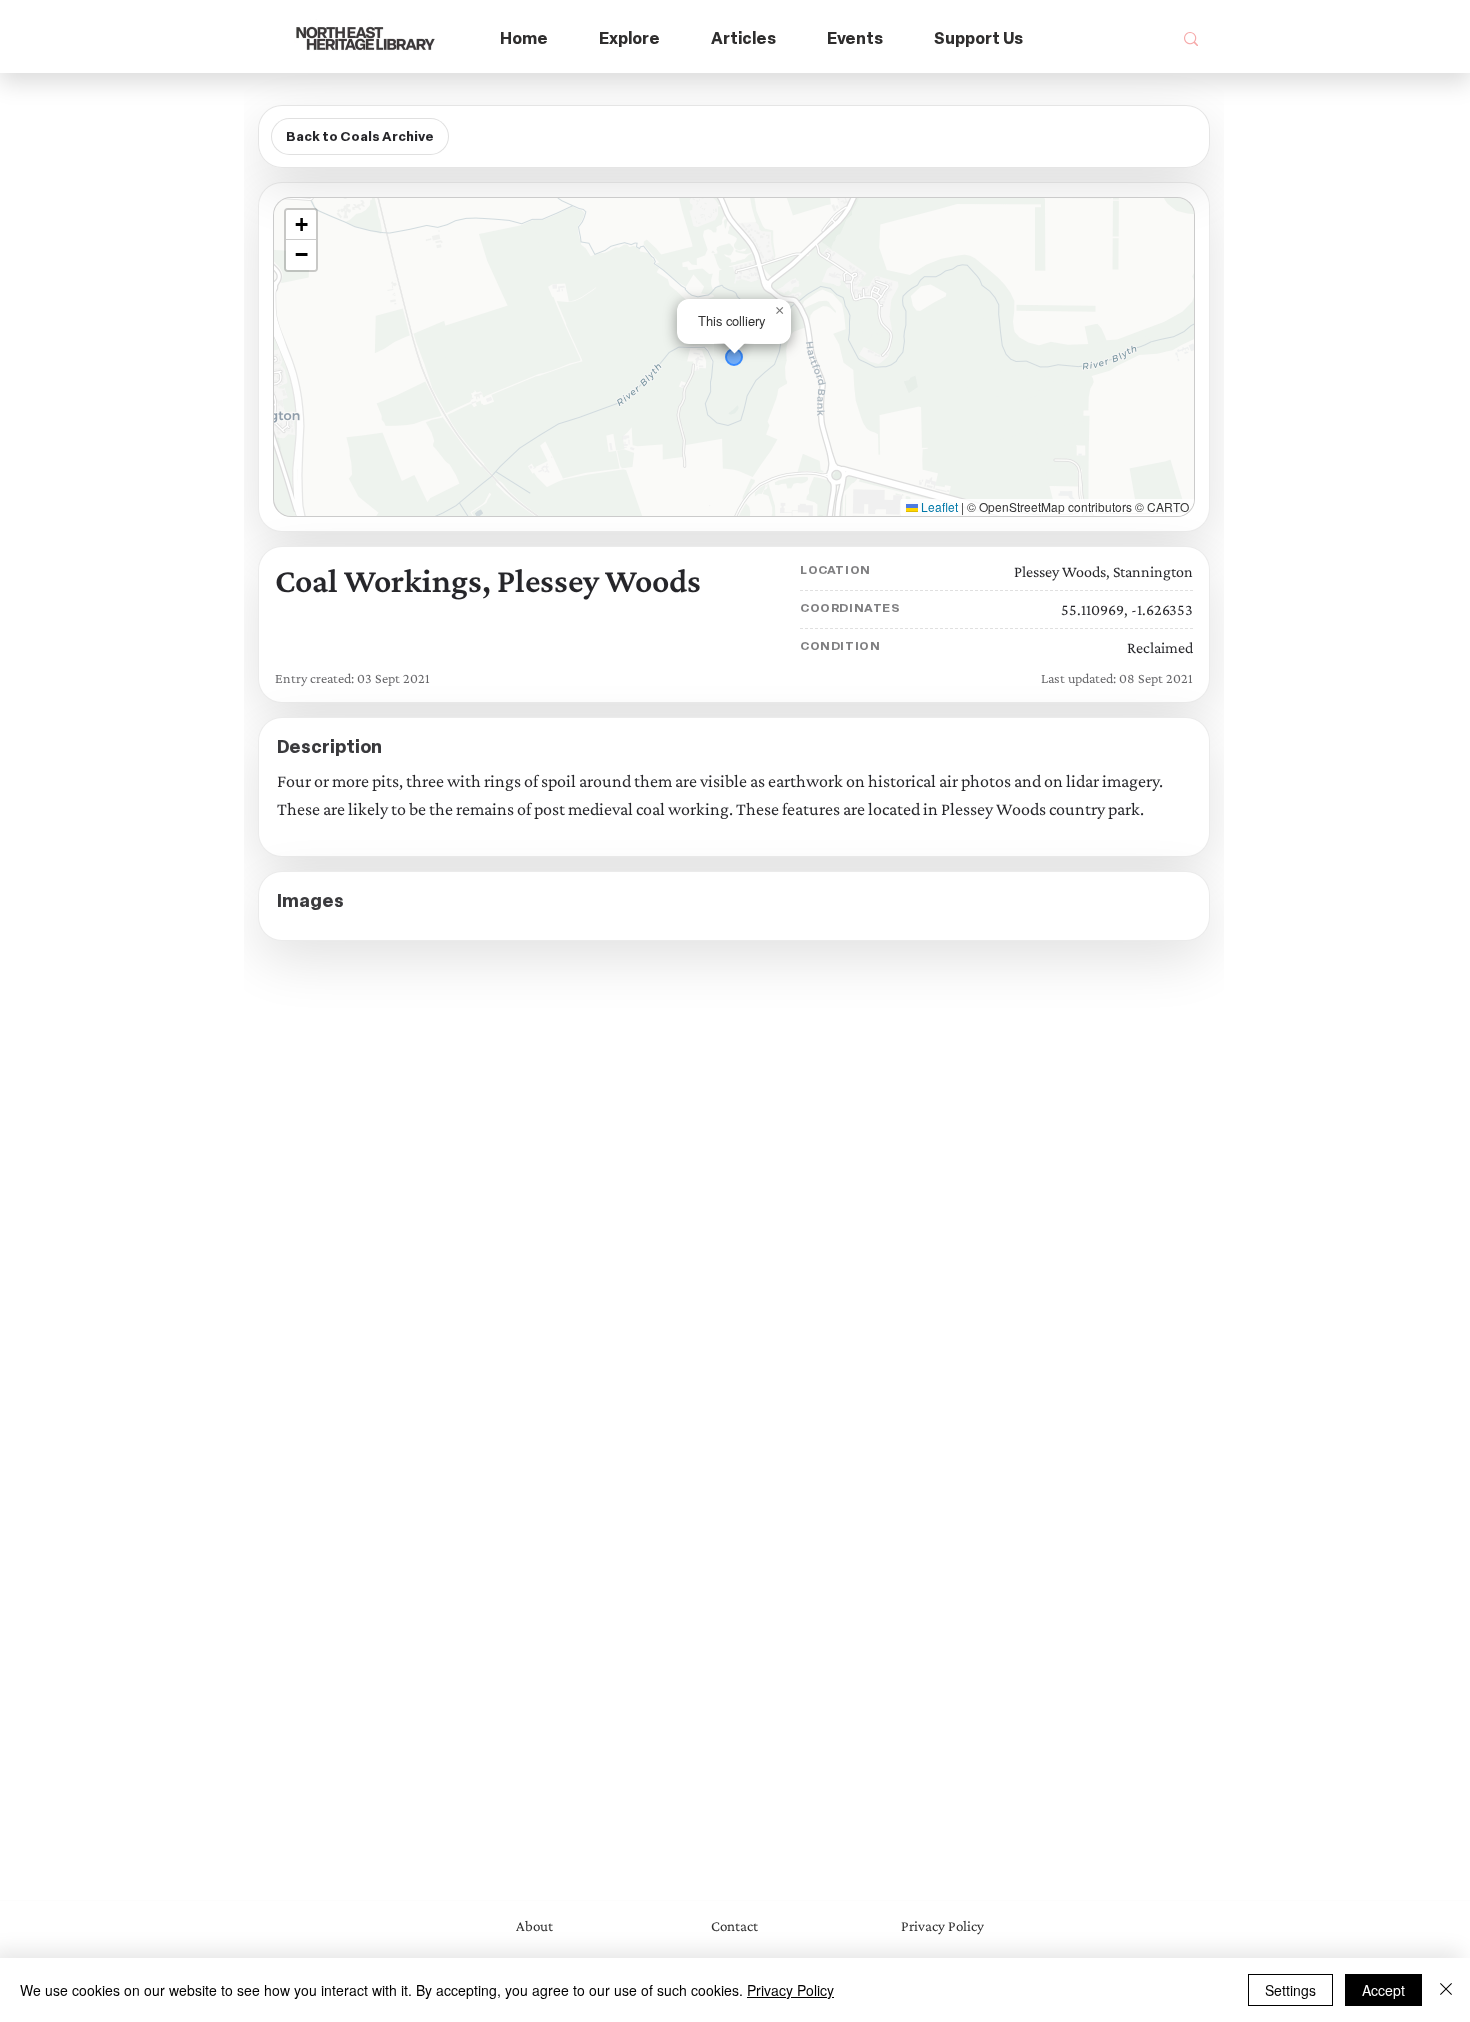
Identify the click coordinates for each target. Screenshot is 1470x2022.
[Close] (1446, 1990)
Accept (1383, 1990)
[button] (630, 39)
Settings (1290, 1990)
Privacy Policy (790, 1990)
